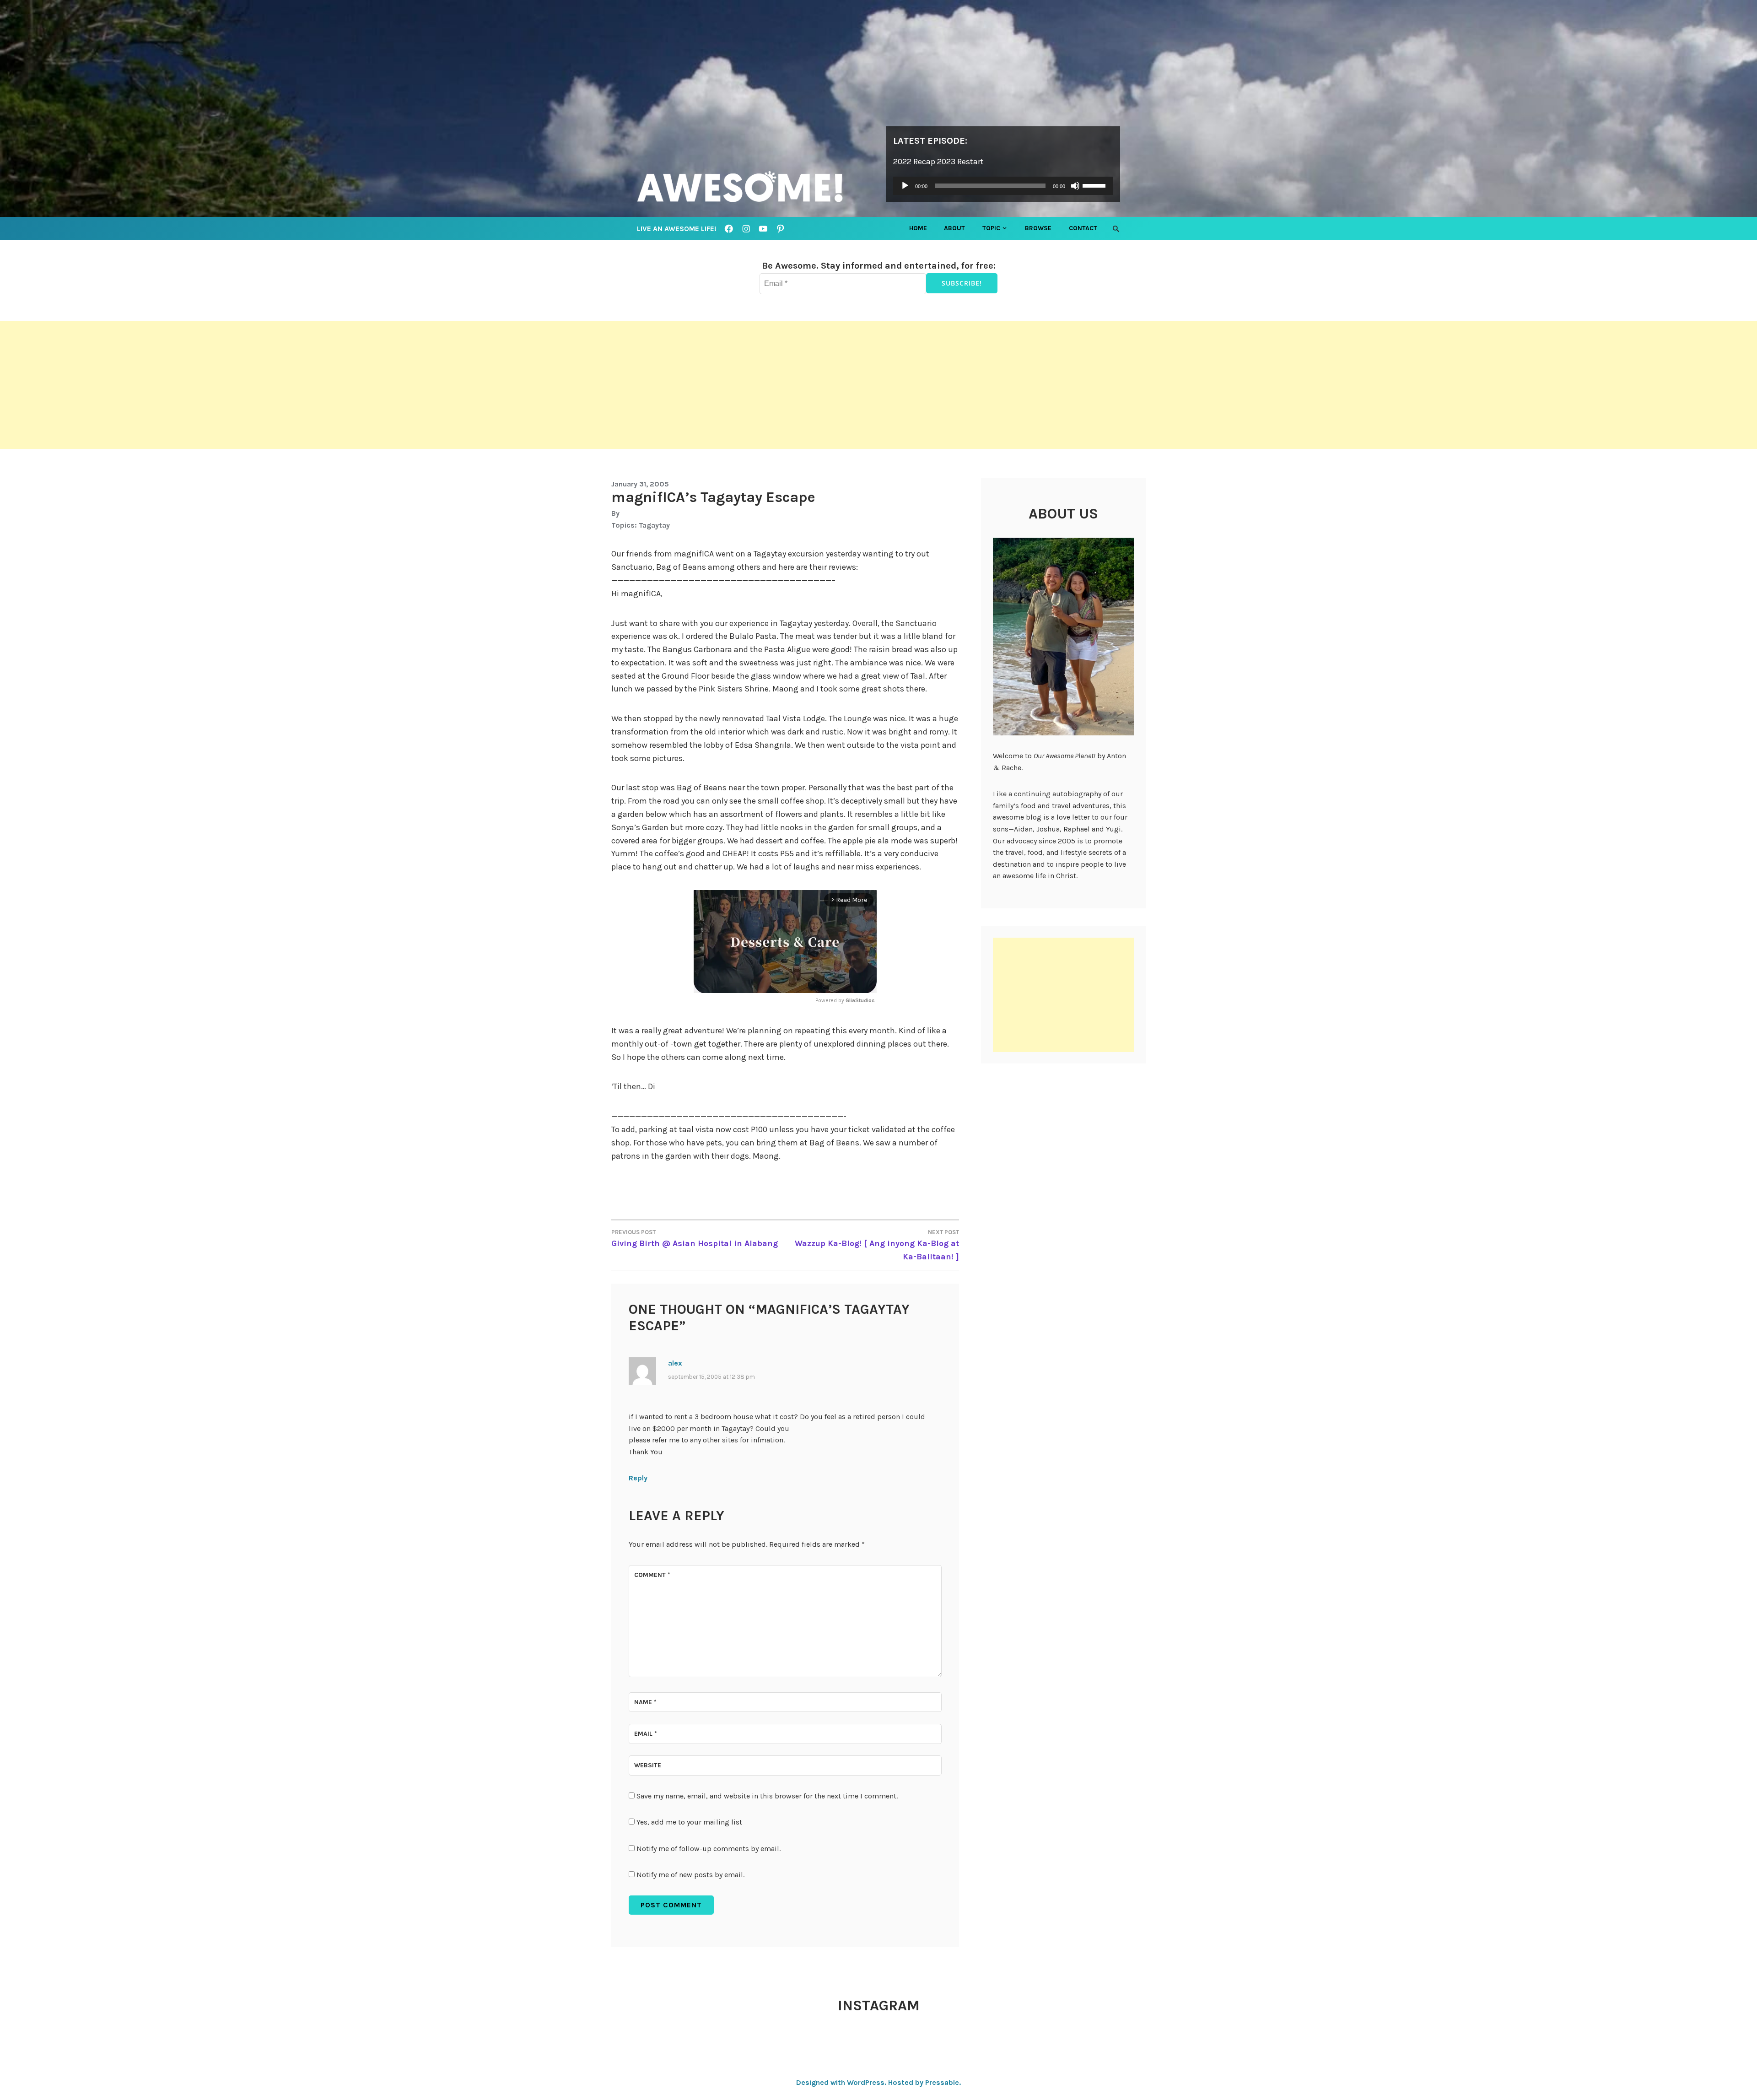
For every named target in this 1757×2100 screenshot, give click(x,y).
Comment (652, 1575)
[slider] (1095, 185)
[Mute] (1075, 186)
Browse (1038, 228)
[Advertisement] (275, 385)
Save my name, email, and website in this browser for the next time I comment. (767, 1796)
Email (646, 1734)
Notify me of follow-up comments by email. (709, 1849)
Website (648, 1765)
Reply (638, 1478)
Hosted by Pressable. (924, 2082)
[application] (1003, 186)
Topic (991, 228)
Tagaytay (654, 525)
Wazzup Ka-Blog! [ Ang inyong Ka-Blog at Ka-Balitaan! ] (877, 1245)
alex (675, 1363)
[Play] (905, 186)
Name (645, 1702)
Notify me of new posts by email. (690, 1875)
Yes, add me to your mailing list (688, 1822)
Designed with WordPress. (841, 2082)
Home (918, 228)
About (954, 228)
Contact (1083, 228)
